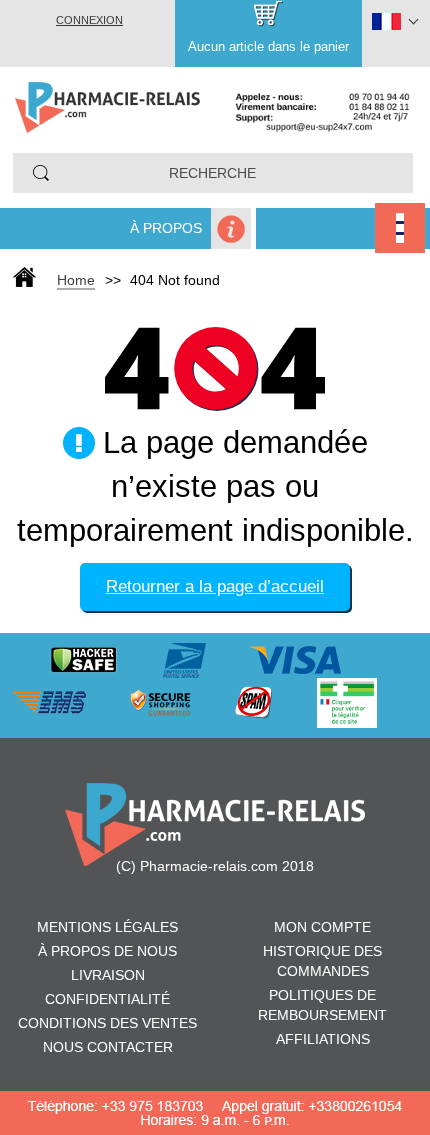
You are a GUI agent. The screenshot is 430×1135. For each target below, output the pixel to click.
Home (76, 280)
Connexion (89, 20)
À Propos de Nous (107, 951)
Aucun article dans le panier (268, 46)
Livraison (108, 975)
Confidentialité (107, 999)
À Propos (166, 228)
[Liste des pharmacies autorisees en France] (367, 701)
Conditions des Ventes (107, 1023)
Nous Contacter (108, 1047)
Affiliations (323, 1039)
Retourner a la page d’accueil (215, 586)
